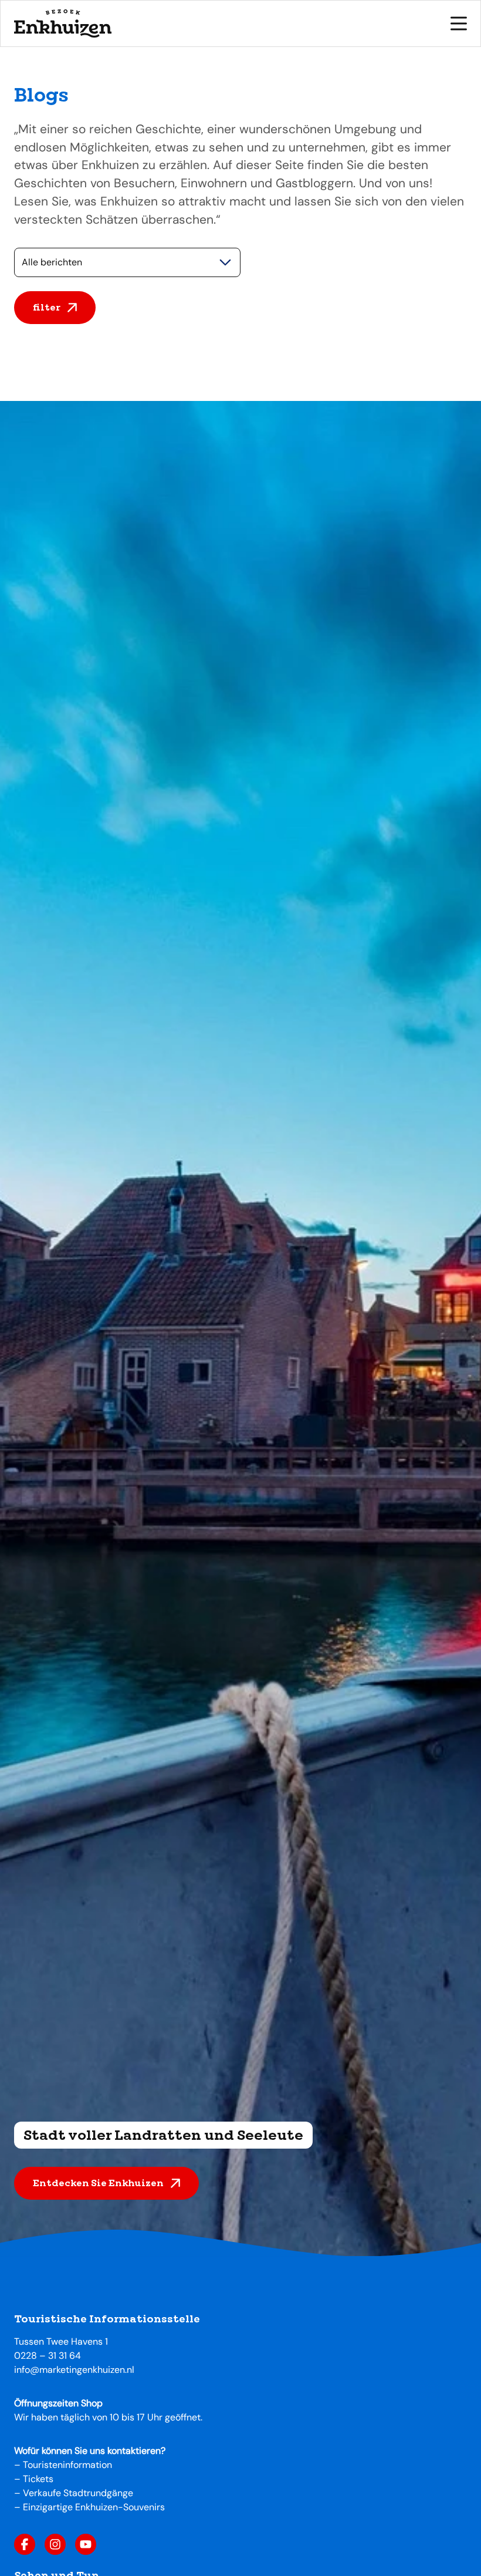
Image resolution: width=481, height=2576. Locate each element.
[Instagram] (55, 2544)
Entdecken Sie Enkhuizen (98, 2183)
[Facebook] (25, 2544)
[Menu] (459, 23)
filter (47, 307)
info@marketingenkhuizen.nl (74, 2370)
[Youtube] (86, 2544)
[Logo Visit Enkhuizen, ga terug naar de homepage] (63, 23)
